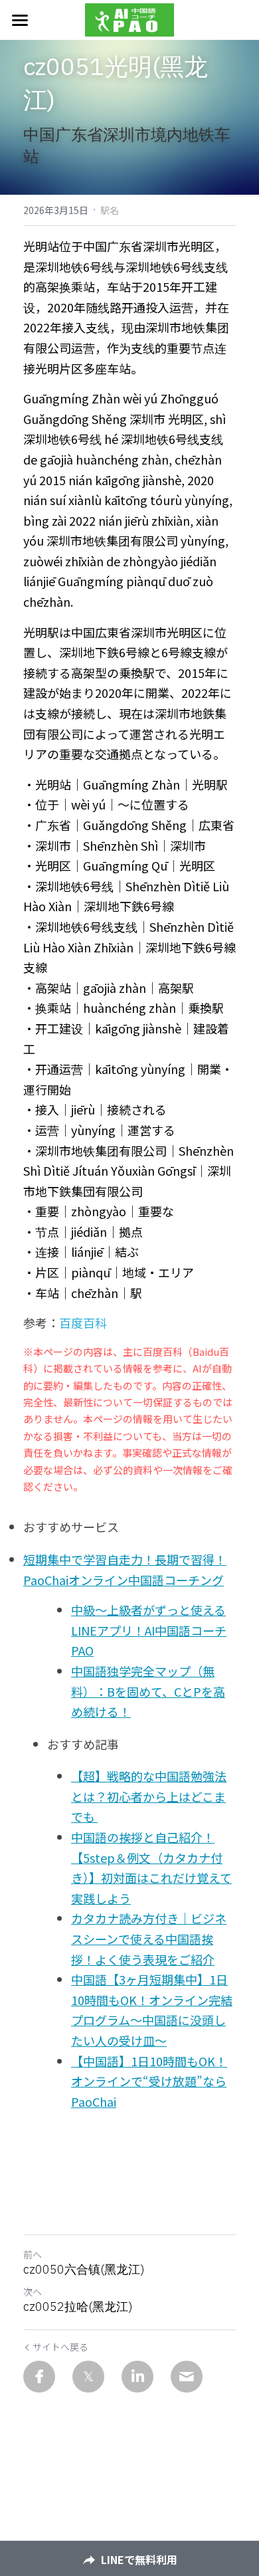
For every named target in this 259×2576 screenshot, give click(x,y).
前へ (33, 2254)
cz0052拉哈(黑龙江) (78, 2307)
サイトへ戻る (60, 2347)
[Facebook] (39, 2377)
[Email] (187, 2377)
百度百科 (83, 1323)
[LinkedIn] (137, 2377)
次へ (33, 2292)
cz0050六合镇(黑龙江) (84, 2270)
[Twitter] (88, 2377)
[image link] (129, 19)
